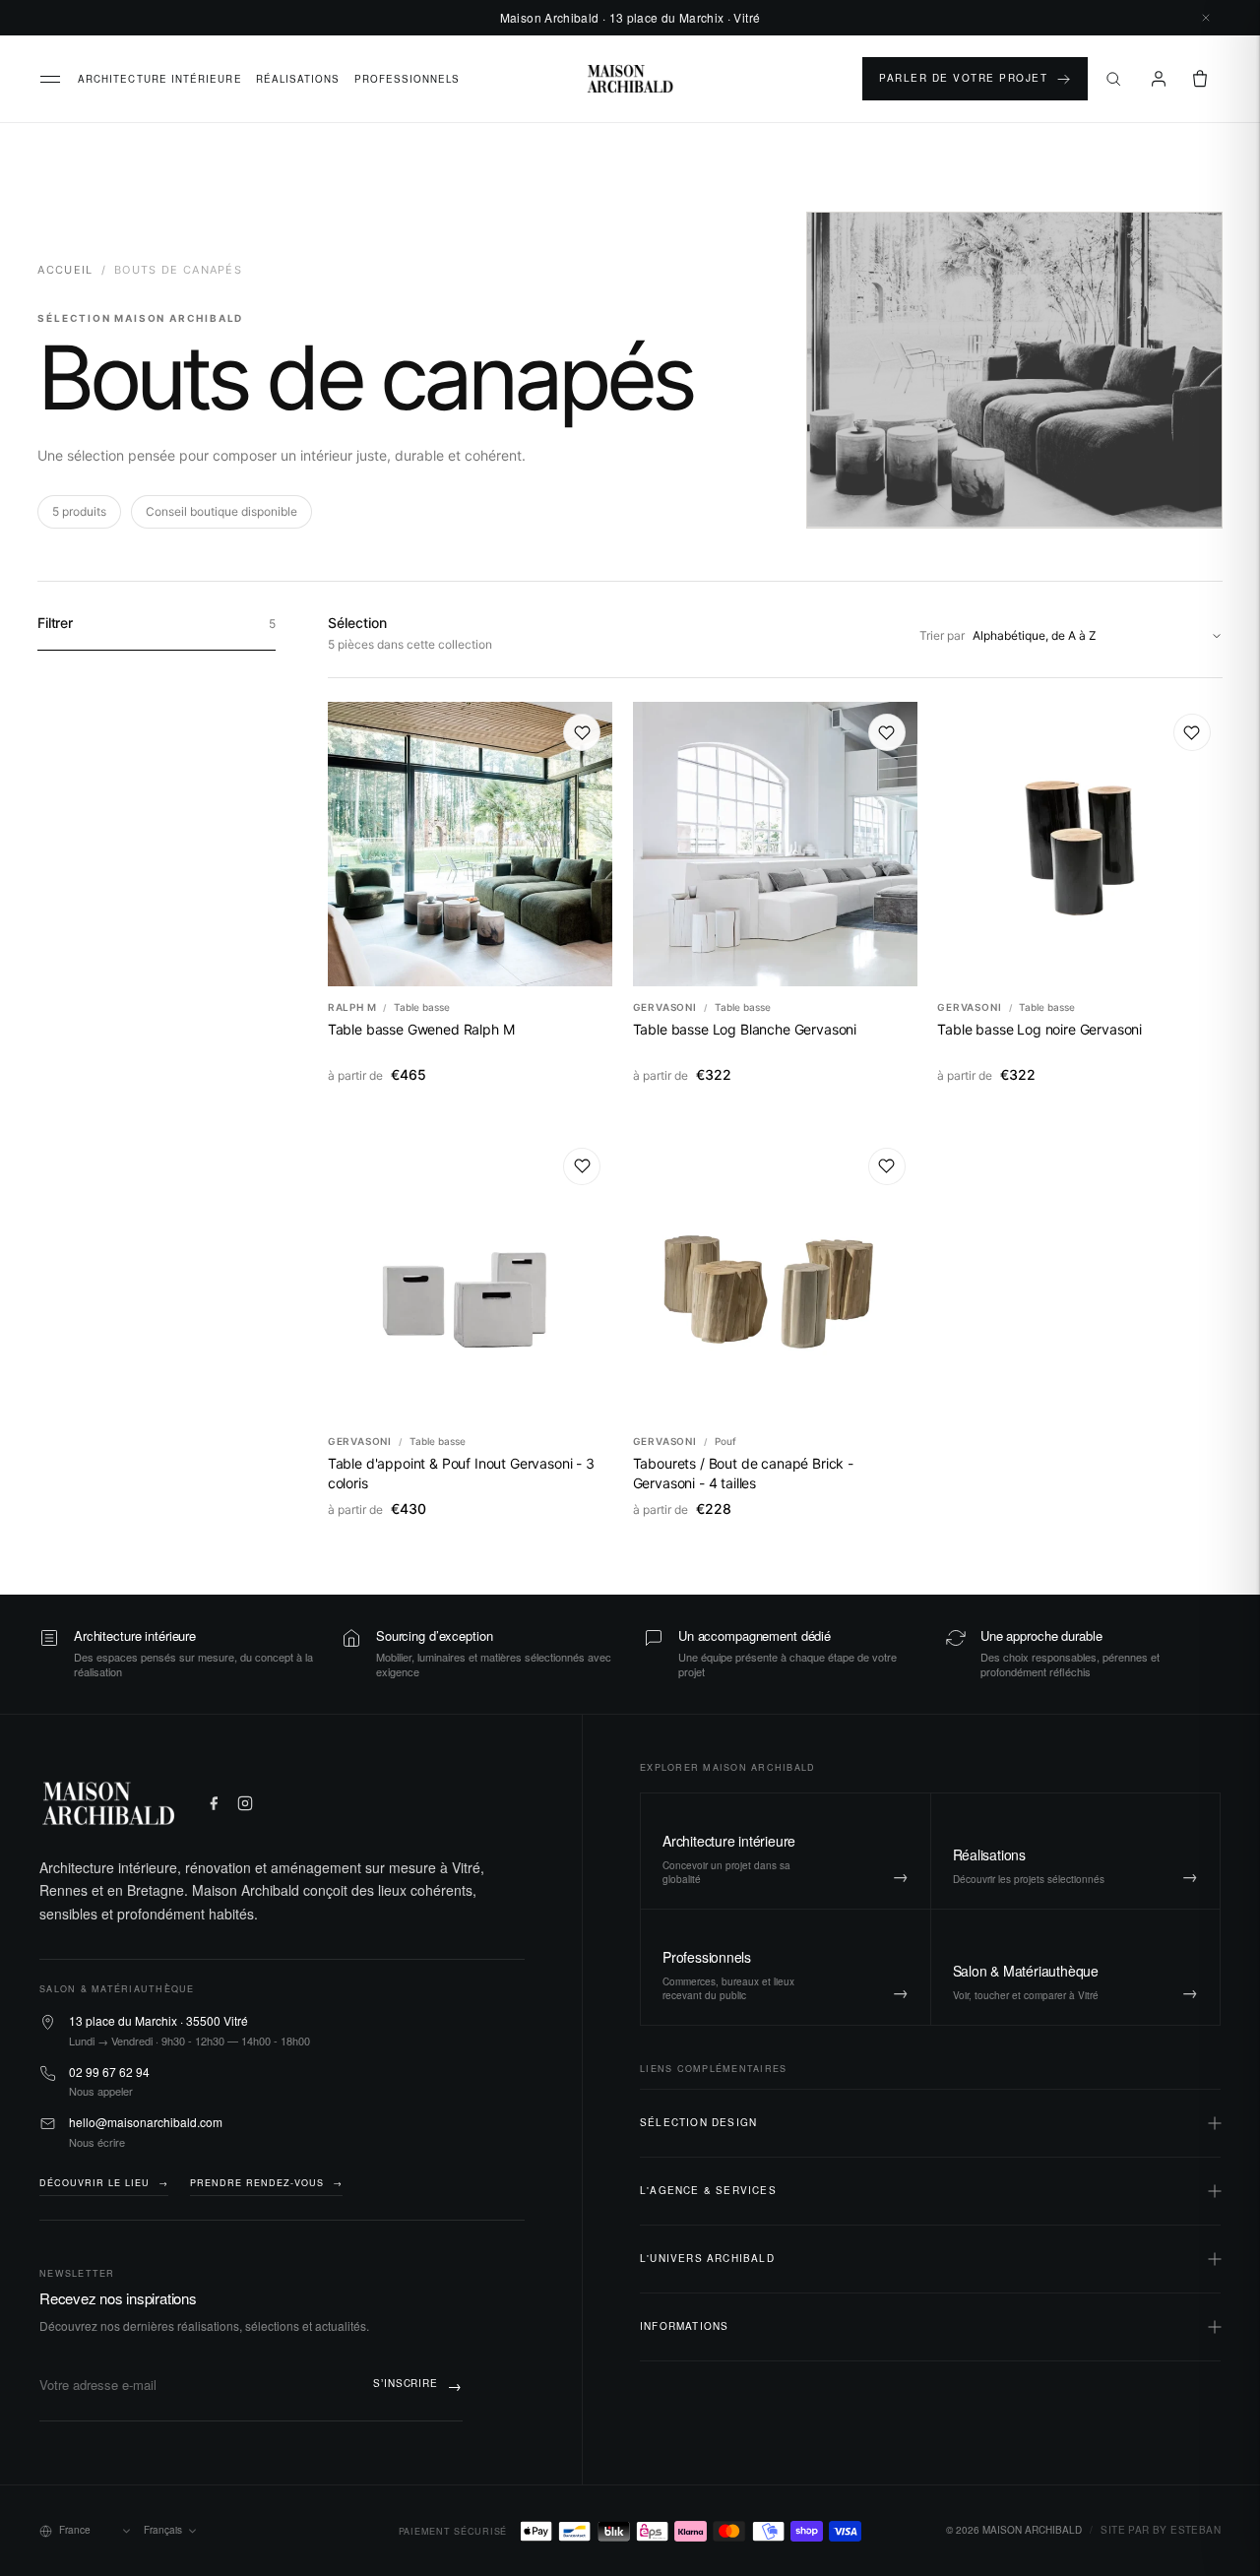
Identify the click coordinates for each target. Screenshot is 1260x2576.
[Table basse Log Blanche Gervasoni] (775, 844)
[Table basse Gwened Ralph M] (470, 844)
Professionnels (408, 79)
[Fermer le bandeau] (1206, 18)
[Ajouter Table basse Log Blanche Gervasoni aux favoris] (887, 732)
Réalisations (298, 79)
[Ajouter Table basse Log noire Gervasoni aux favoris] (1192, 732)
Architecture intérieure (160, 79)
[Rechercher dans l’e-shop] (1113, 79)
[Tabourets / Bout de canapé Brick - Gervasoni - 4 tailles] (775, 1278)
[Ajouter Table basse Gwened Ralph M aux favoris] (582, 732)
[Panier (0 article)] (1200, 79)
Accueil (65, 270)
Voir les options (470, 966)
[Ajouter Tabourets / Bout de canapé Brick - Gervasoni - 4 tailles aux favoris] (887, 1166)
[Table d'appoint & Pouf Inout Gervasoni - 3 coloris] (470, 1278)
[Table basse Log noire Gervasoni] (1079, 844)
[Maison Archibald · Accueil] (630, 79)
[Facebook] (214, 1803)
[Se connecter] (1159, 79)
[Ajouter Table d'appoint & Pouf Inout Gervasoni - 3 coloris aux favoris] (582, 1166)
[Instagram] (245, 1803)
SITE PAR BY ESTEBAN (1161, 2530)
